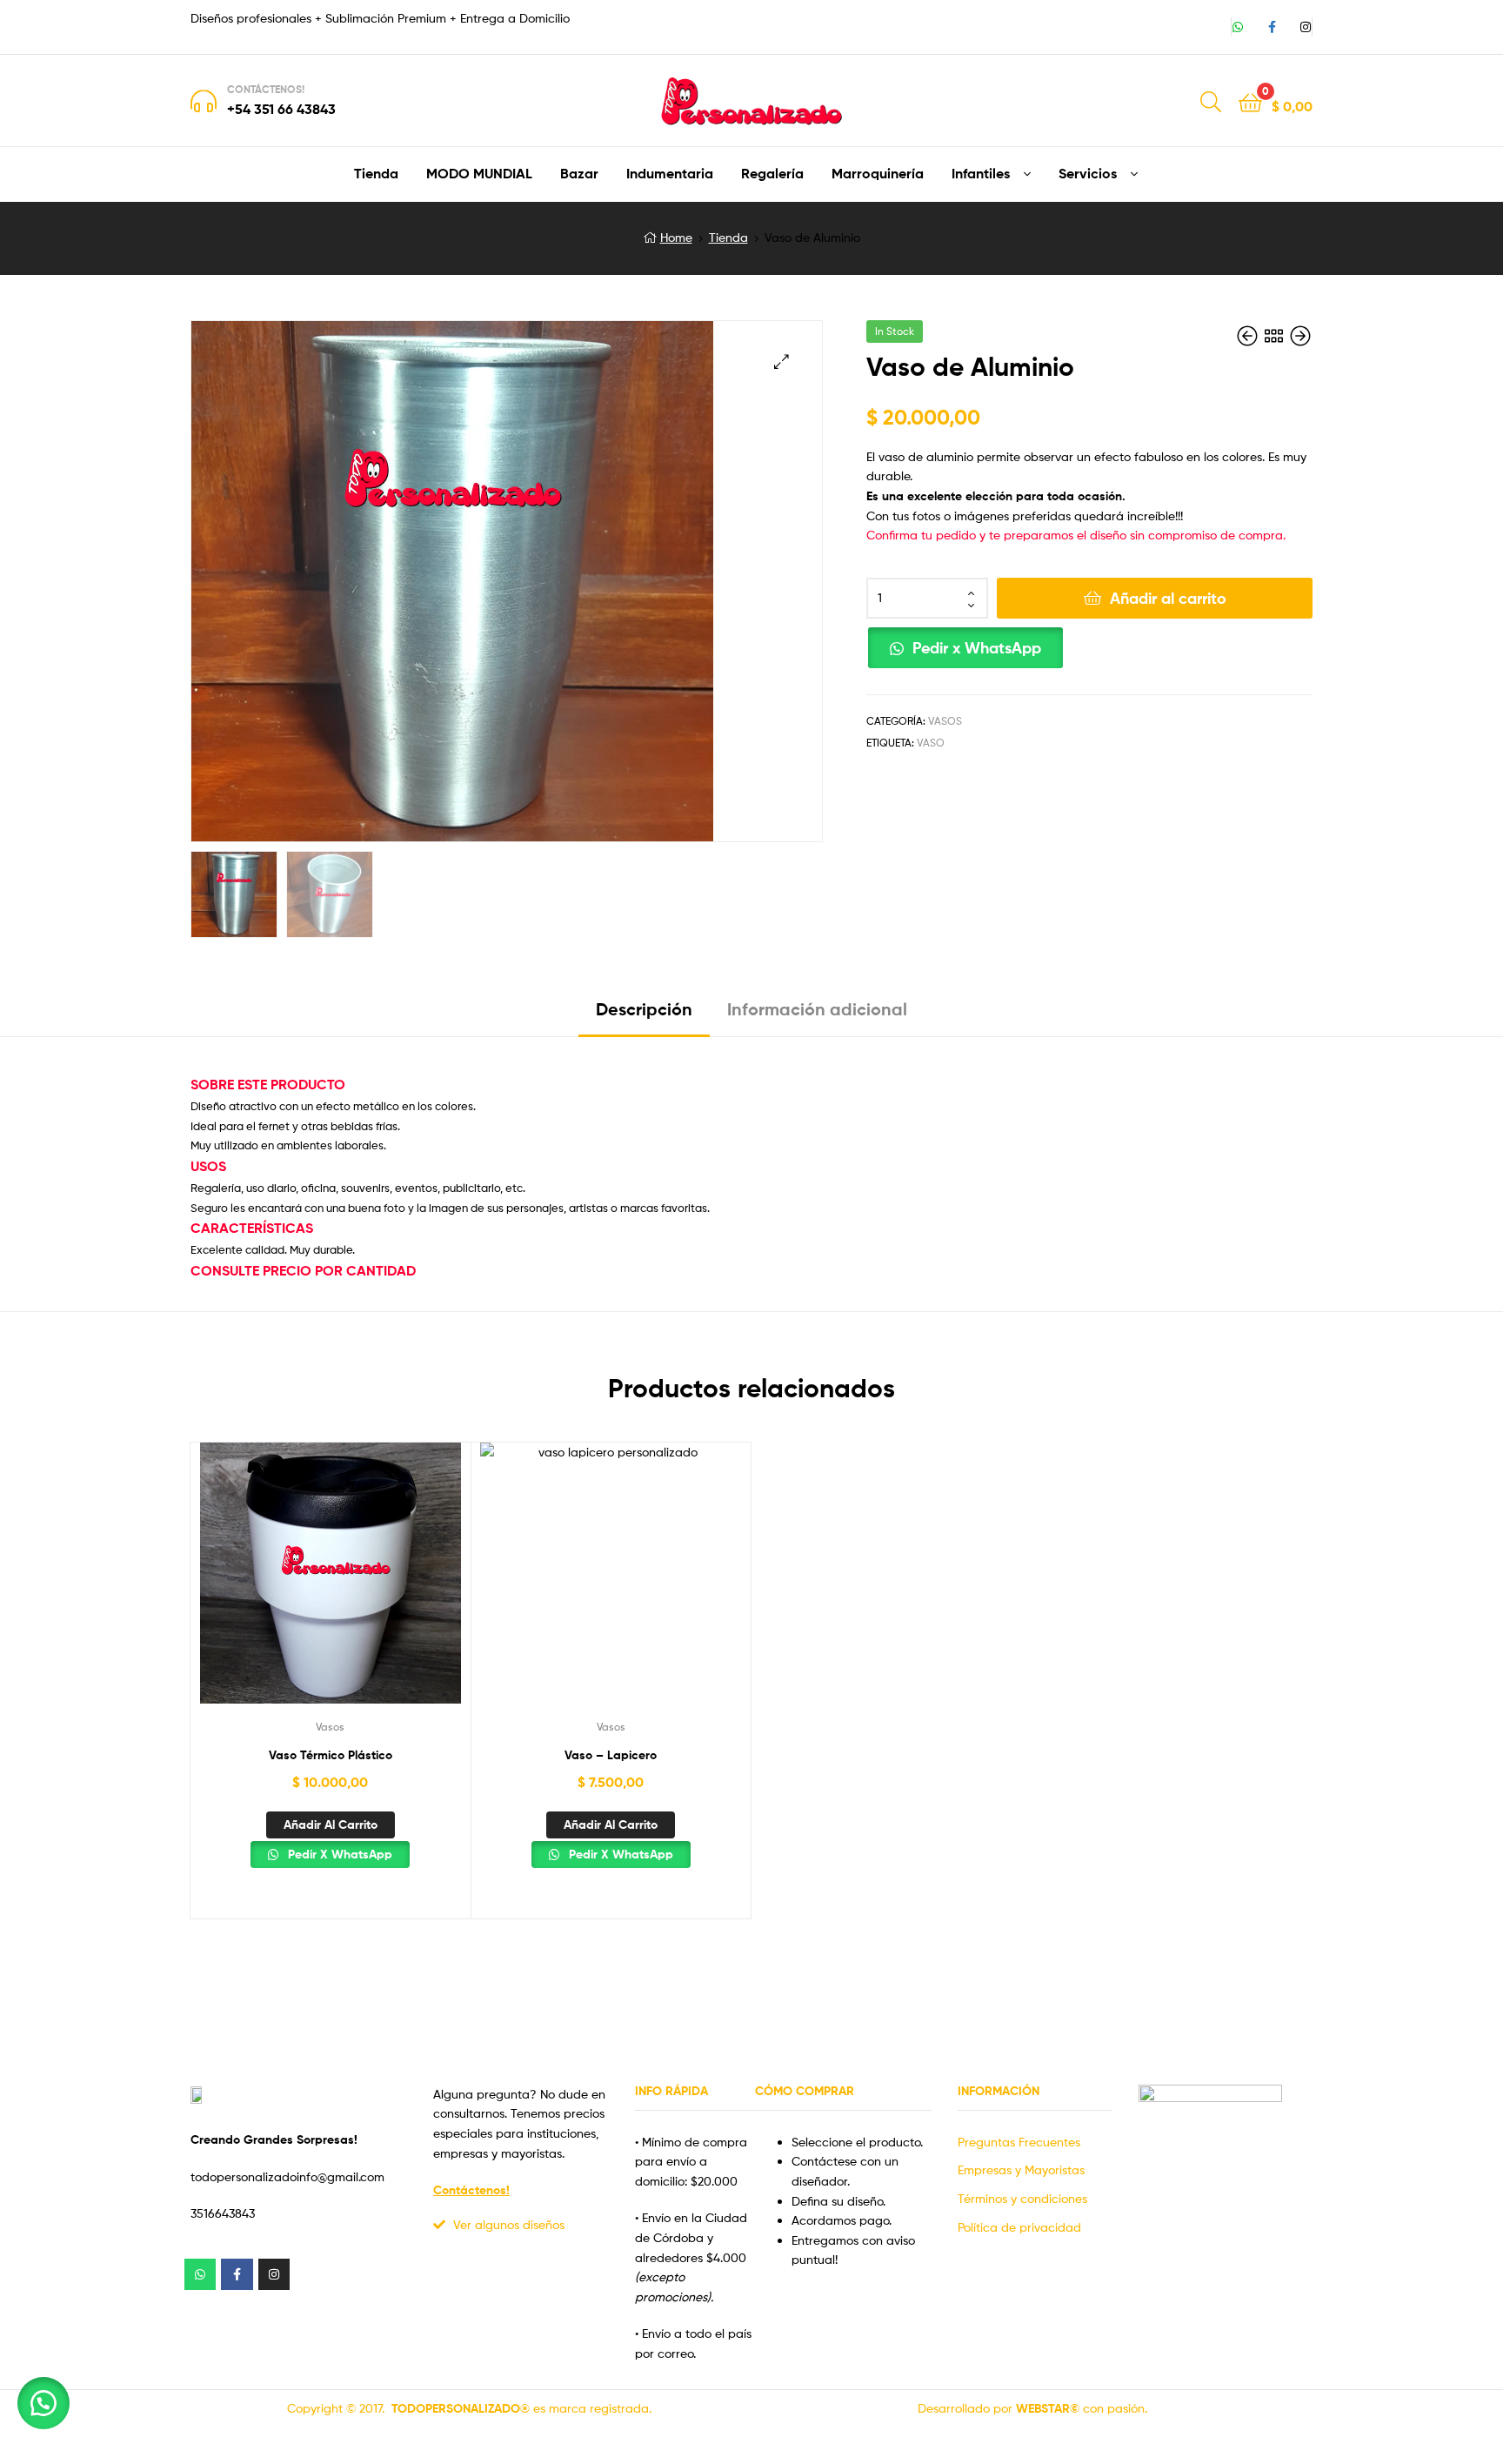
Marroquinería (878, 173)
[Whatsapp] (1238, 27)
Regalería (772, 173)
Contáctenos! (266, 89)
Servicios (1088, 173)
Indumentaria (670, 173)
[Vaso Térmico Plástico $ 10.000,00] (1249, 336)
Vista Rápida (330, 1586)
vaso (931, 743)
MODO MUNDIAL (479, 173)
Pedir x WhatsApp (977, 648)
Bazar (579, 173)
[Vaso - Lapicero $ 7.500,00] (1300, 336)
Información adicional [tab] (817, 1009)
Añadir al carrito (1168, 598)
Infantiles (981, 173)
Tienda (376, 173)
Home (676, 237)
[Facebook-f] (1272, 27)
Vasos (945, 721)
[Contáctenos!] (204, 101)
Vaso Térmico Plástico (331, 1755)
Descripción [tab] (644, 1009)
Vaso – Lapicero (611, 1755)
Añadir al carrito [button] (331, 1825)
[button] (782, 362)
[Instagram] (1306, 27)
